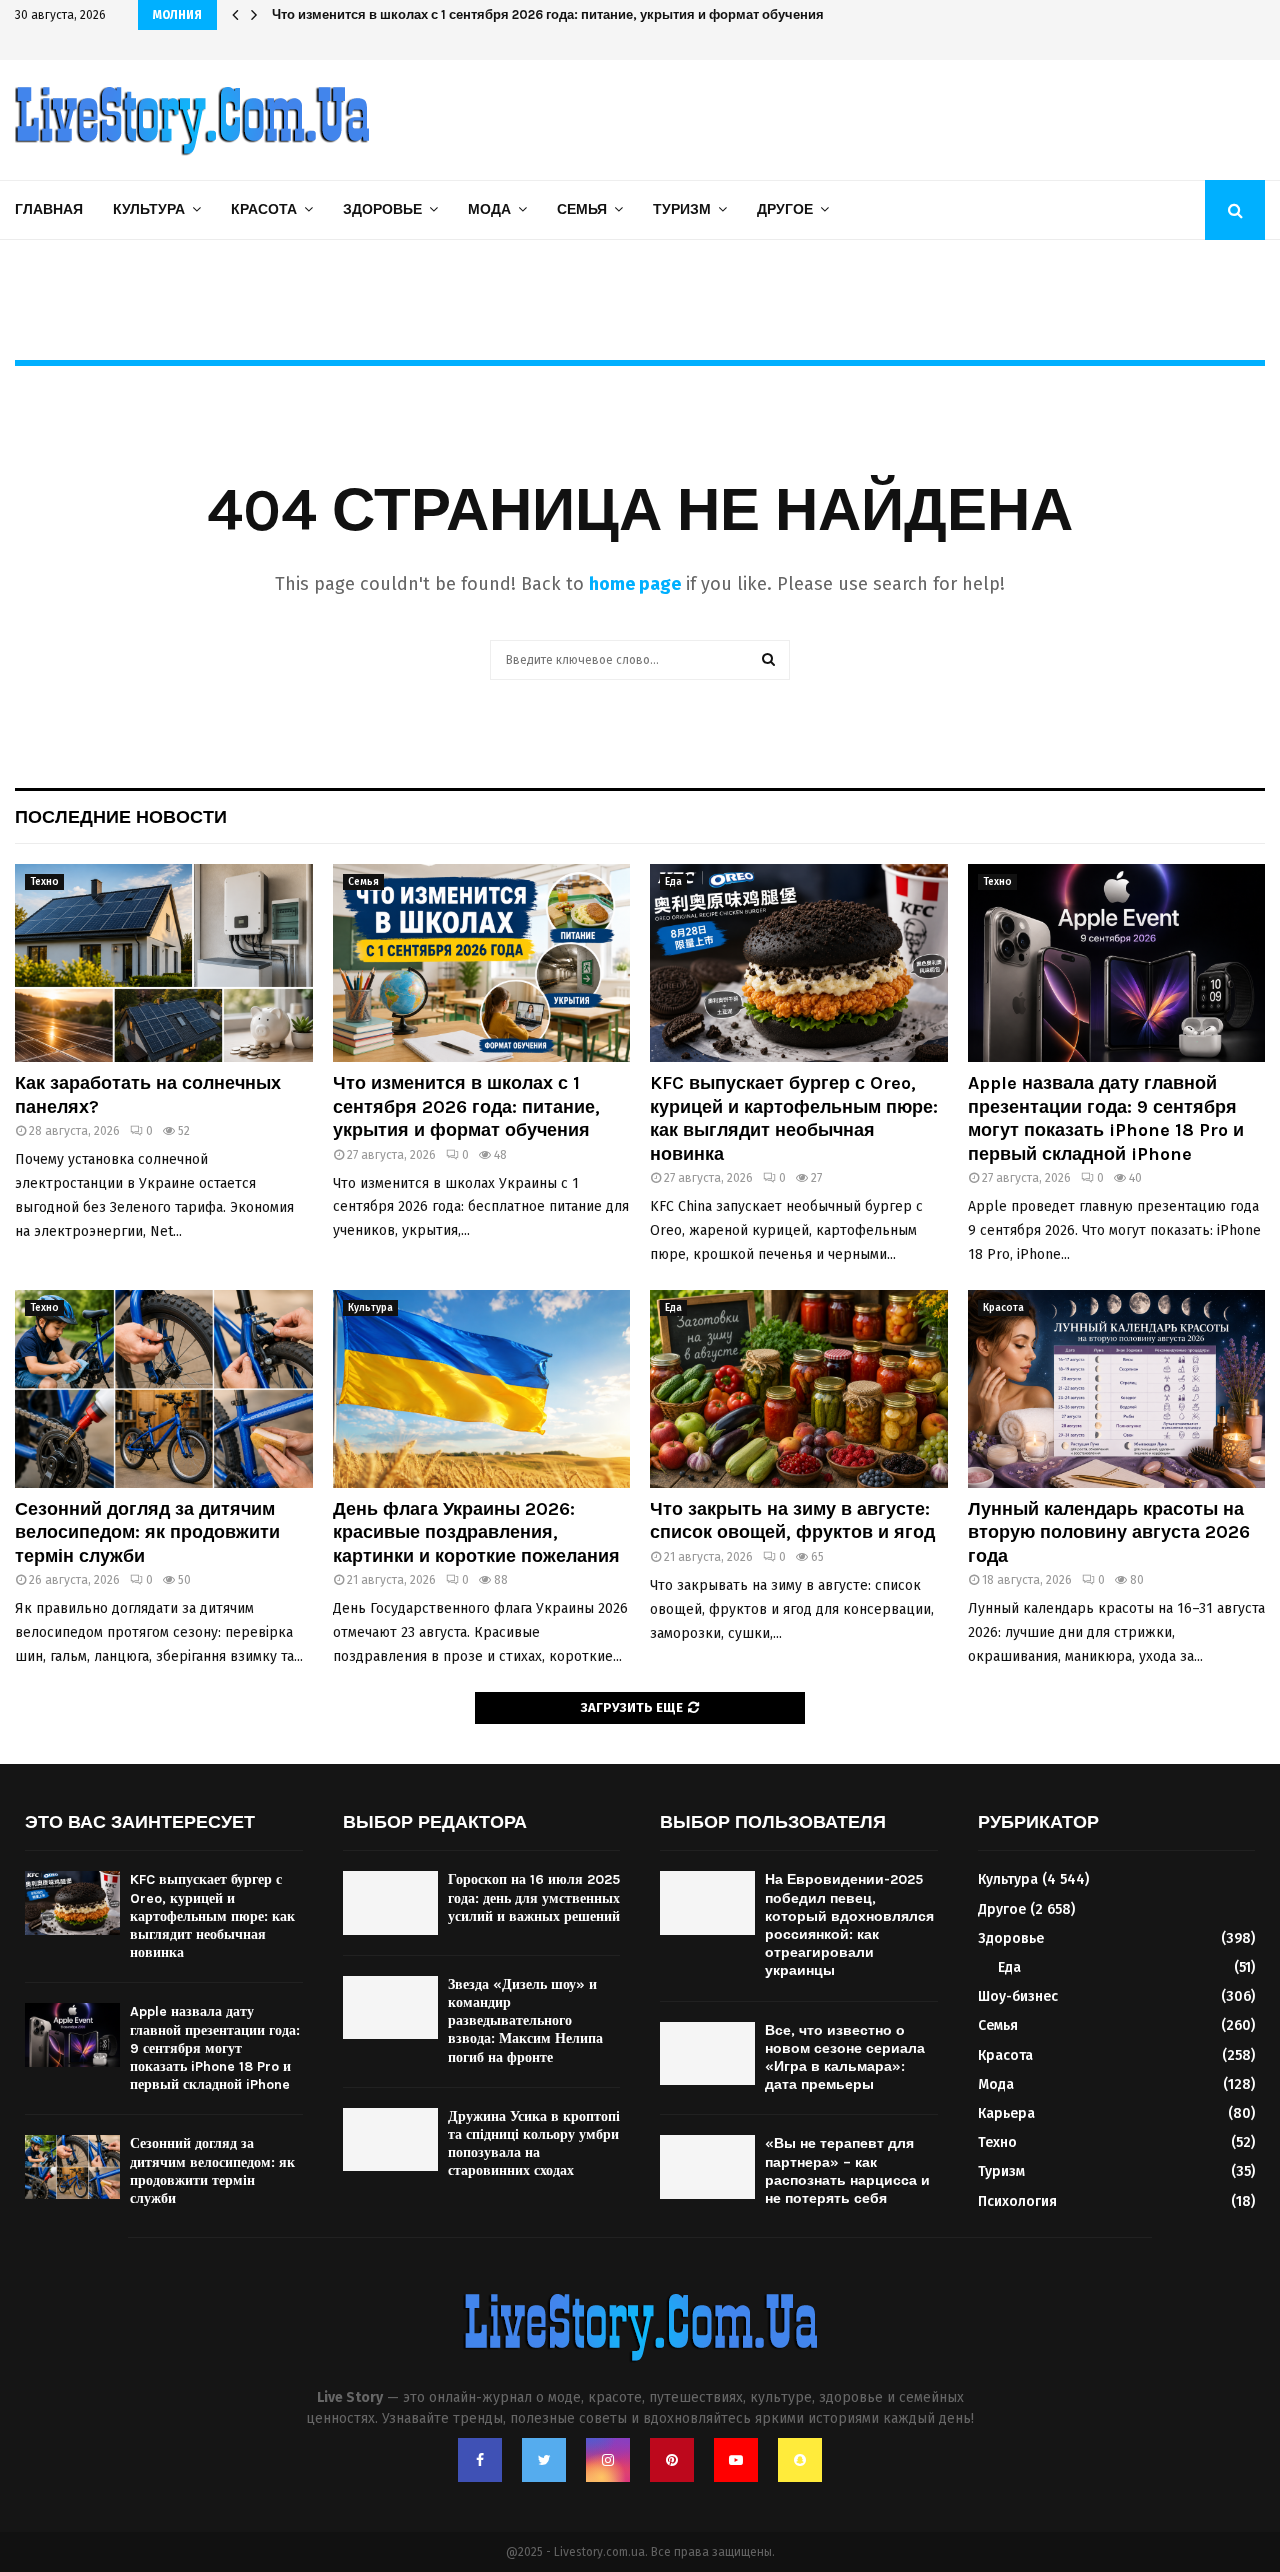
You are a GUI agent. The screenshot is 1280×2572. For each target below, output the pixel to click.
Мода (489, 209)
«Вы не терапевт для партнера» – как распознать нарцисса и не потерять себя (847, 2171)
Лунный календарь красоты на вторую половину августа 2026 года (1109, 1532)
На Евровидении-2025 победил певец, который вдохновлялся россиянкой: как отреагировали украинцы (849, 1925)
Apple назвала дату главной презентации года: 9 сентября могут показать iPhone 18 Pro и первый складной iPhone (1106, 1118)
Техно (44, 882)
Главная (49, 209)
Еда (673, 882)
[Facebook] (480, 2460)
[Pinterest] (672, 2460)
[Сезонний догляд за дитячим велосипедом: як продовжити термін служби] (164, 1389)
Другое (785, 209)
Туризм (682, 209)
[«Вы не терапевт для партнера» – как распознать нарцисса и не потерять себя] (707, 2166)
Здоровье (382, 209)
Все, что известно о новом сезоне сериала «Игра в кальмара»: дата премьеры (845, 2058)
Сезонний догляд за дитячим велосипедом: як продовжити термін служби (147, 1532)
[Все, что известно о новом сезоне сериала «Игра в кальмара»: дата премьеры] (707, 2053)
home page (635, 584)
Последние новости (121, 817)
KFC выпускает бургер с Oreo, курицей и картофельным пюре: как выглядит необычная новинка (582, 14)
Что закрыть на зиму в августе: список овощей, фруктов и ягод (792, 1520)
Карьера (1006, 2113)
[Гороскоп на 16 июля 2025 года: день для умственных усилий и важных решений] (390, 1902)
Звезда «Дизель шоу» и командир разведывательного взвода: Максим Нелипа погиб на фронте (525, 2021)
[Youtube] (736, 2460)
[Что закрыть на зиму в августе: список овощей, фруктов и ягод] (799, 1389)
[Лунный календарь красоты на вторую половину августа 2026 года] (1117, 1389)
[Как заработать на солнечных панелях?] (164, 963)
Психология (1017, 2201)
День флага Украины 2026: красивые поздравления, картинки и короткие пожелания (476, 1532)
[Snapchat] (800, 2460)
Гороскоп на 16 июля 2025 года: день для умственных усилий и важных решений (534, 1897)
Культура (149, 209)
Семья (582, 209)
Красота (264, 209)
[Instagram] (608, 2460)
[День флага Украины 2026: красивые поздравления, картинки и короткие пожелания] (482, 1389)
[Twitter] (544, 2460)
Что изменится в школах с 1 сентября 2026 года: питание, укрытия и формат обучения (466, 1106)
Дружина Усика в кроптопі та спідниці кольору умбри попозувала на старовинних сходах (534, 2144)
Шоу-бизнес (1018, 1996)
